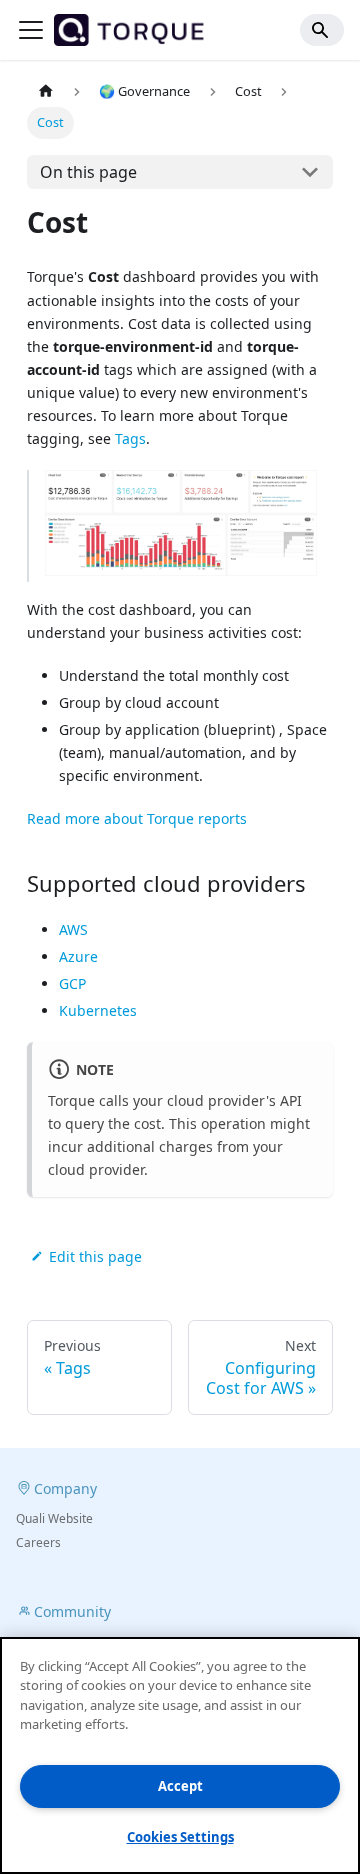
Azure (78, 956)
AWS (73, 929)
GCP (72, 983)
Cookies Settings (180, 1837)
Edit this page (95, 1256)
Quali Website (54, 1518)
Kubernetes (98, 1010)
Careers (38, 1542)
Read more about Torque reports (137, 818)
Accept (180, 1786)
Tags (130, 438)
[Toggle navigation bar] (31, 30)
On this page (88, 172)
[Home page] (46, 91)
